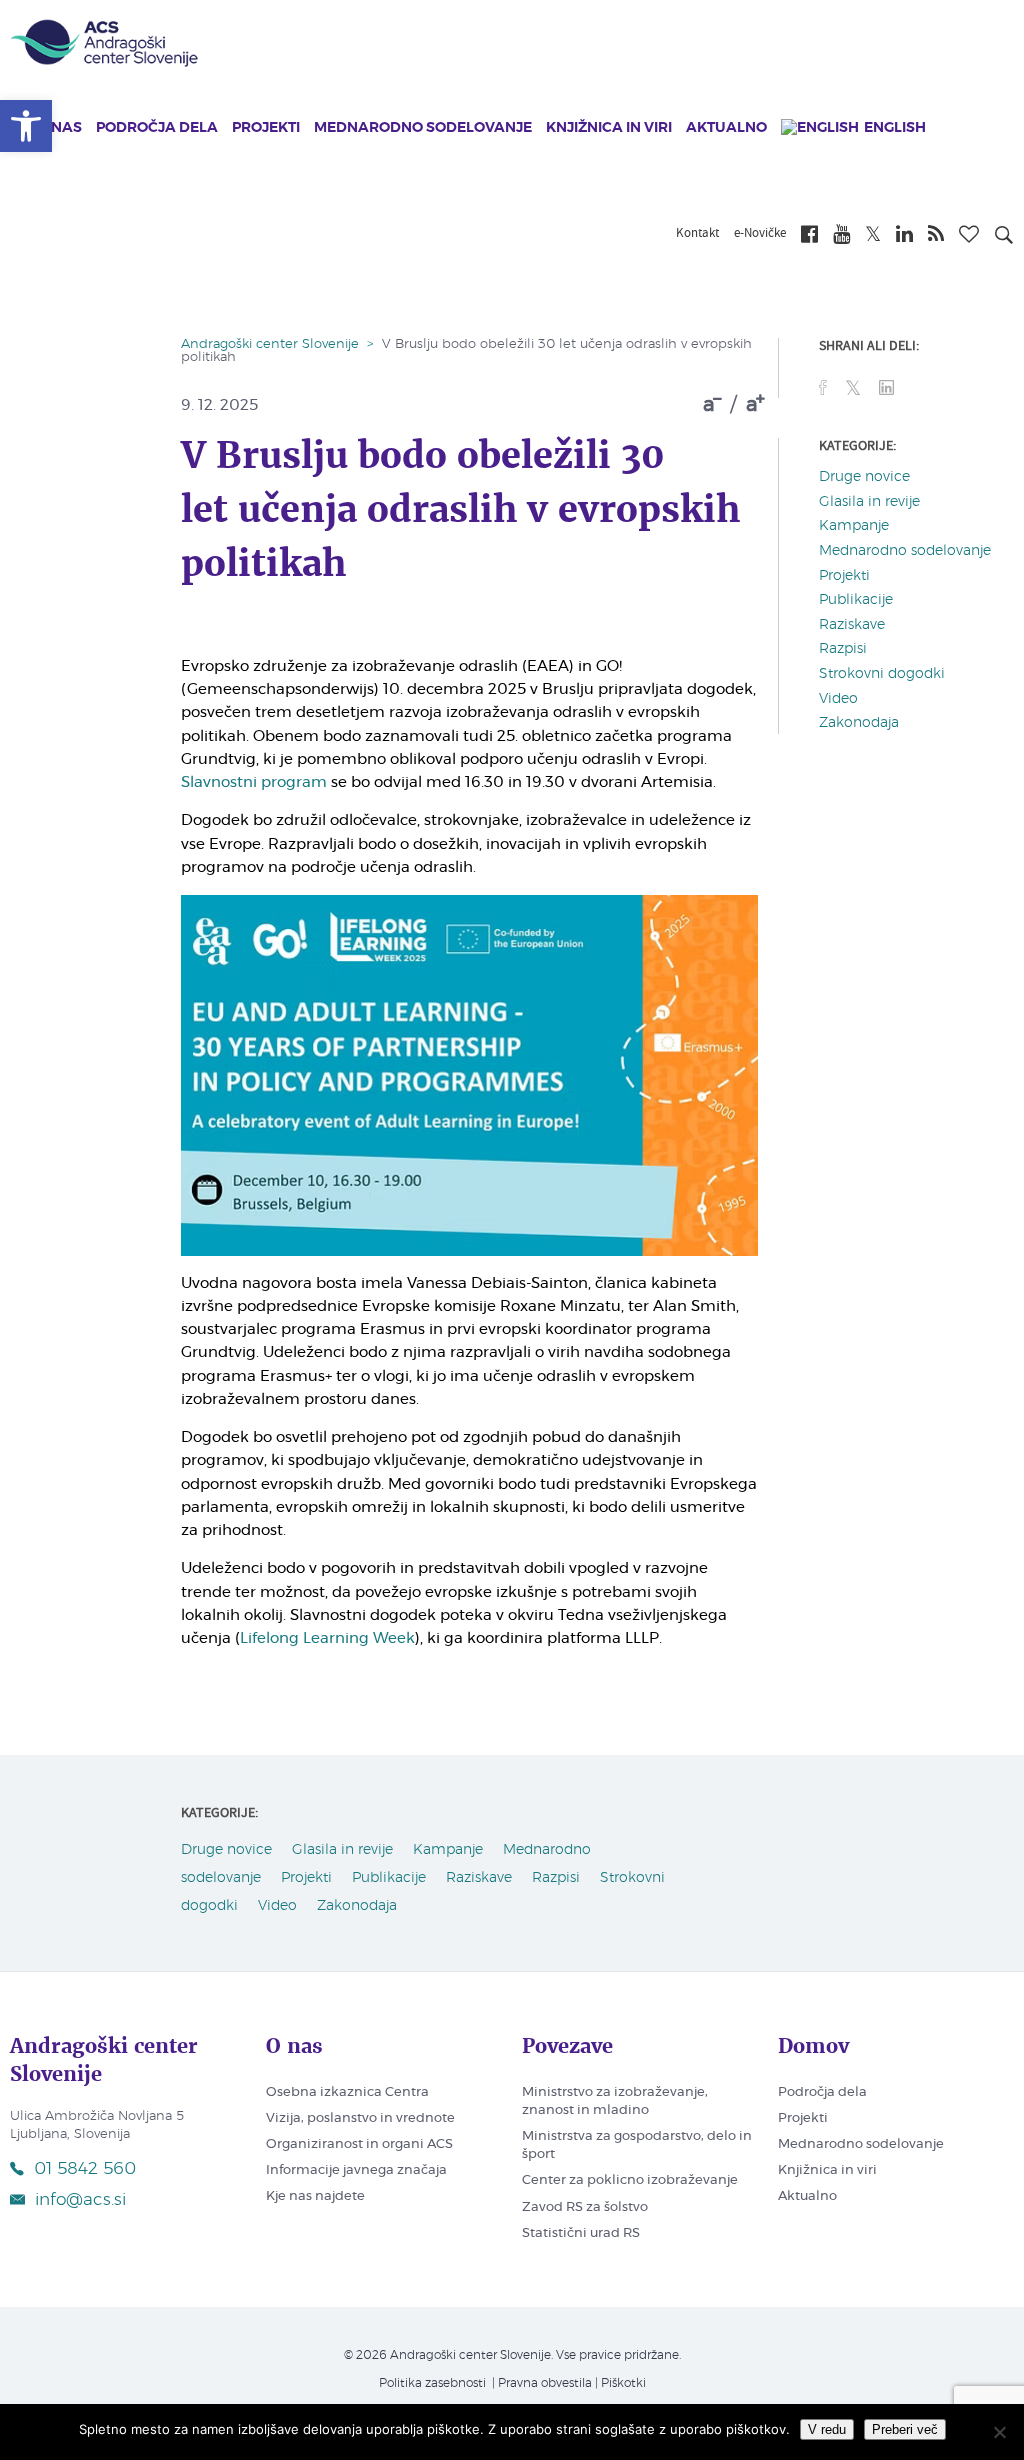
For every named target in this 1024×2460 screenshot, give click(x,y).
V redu (827, 2429)
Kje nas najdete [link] (315, 2196)
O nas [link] (59, 128)
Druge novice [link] (864, 477)
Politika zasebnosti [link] (432, 2383)
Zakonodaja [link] (859, 723)
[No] (999, 2432)
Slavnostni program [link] (254, 782)
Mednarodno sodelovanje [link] (423, 128)
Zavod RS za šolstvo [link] (585, 2207)
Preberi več (905, 2429)
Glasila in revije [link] (869, 502)
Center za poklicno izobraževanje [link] (630, 2180)
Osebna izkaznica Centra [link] (347, 2092)
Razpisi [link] (843, 649)
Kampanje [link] (854, 526)
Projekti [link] (266, 128)
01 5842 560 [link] (85, 2168)
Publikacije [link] (856, 600)
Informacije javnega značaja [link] (356, 2170)
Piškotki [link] (623, 2383)
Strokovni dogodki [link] (882, 674)
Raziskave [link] (852, 625)
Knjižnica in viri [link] (609, 128)
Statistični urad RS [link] (581, 2233)
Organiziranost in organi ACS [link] (359, 2144)
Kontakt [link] (697, 234)
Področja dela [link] (157, 128)
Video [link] (838, 699)
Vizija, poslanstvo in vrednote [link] (360, 2118)
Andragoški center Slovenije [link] (270, 344)
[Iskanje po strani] (1004, 238)
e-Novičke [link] (760, 234)
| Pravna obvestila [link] (540, 2383)
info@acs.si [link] (80, 2199)
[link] (26, 126)
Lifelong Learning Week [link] (327, 1638)
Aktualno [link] (726, 128)
